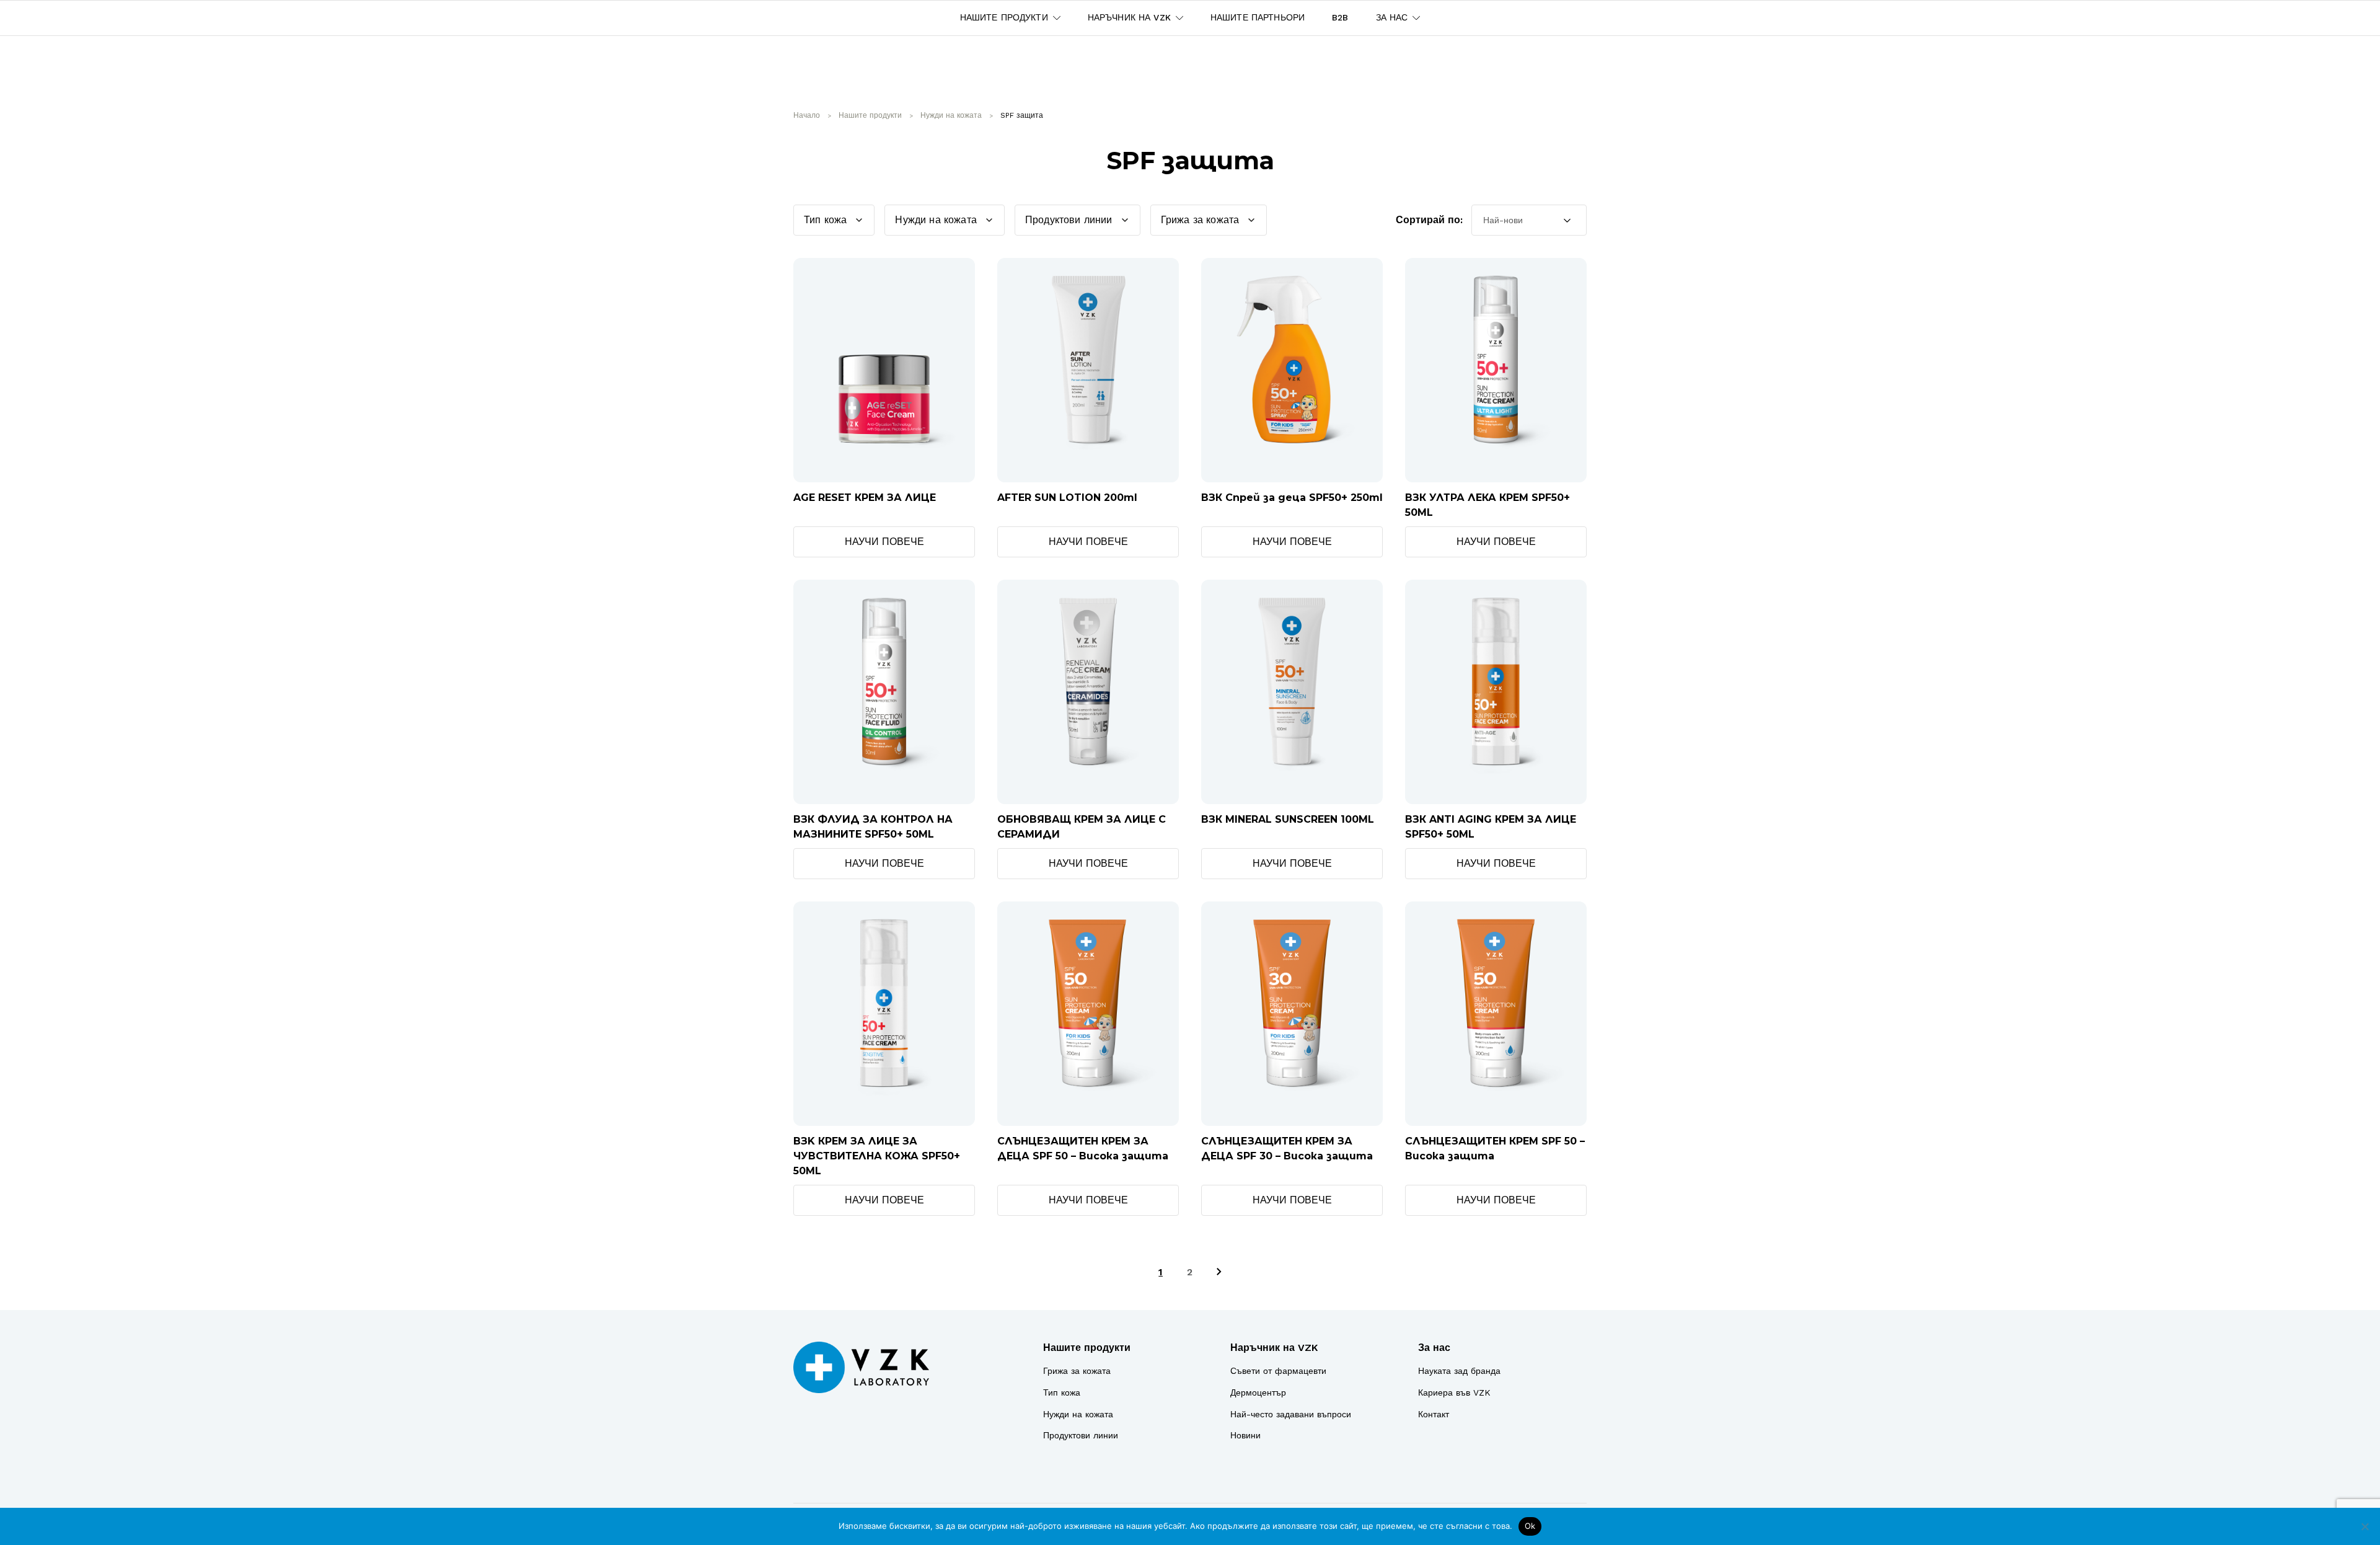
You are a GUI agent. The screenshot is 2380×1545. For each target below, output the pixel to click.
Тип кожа (1062, 1392)
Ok (1530, 1526)
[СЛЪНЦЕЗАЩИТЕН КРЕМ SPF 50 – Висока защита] (1496, 1014)
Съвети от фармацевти (1278, 1371)
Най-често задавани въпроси (1291, 1414)
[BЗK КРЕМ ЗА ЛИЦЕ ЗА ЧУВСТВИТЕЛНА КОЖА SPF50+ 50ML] (884, 1014)
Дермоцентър (1258, 1392)
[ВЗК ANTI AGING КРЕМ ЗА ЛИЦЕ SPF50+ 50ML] (1496, 692)
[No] (2365, 1526)
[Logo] (861, 1367)
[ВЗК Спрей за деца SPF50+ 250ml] (1292, 370)
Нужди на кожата (1078, 1414)
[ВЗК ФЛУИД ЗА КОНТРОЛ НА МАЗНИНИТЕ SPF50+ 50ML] (884, 692)
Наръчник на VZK (1274, 1348)
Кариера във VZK (1454, 1392)
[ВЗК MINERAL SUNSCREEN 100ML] (1292, 692)
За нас (1434, 1348)
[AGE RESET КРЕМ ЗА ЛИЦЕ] (884, 370)
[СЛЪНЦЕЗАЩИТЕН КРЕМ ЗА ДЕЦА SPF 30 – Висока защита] (1292, 1014)
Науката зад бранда (1459, 1371)
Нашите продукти (1087, 1348)
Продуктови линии (1081, 1435)
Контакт (1434, 1414)
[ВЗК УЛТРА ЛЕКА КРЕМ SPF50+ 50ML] (1496, 370)
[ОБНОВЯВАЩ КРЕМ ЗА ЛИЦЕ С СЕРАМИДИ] (1088, 692)
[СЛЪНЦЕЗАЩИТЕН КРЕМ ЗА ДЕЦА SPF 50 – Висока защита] (1088, 1014)
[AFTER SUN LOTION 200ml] (1088, 370)
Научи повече (884, 542)
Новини (1245, 1435)
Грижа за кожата (1077, 1371)
